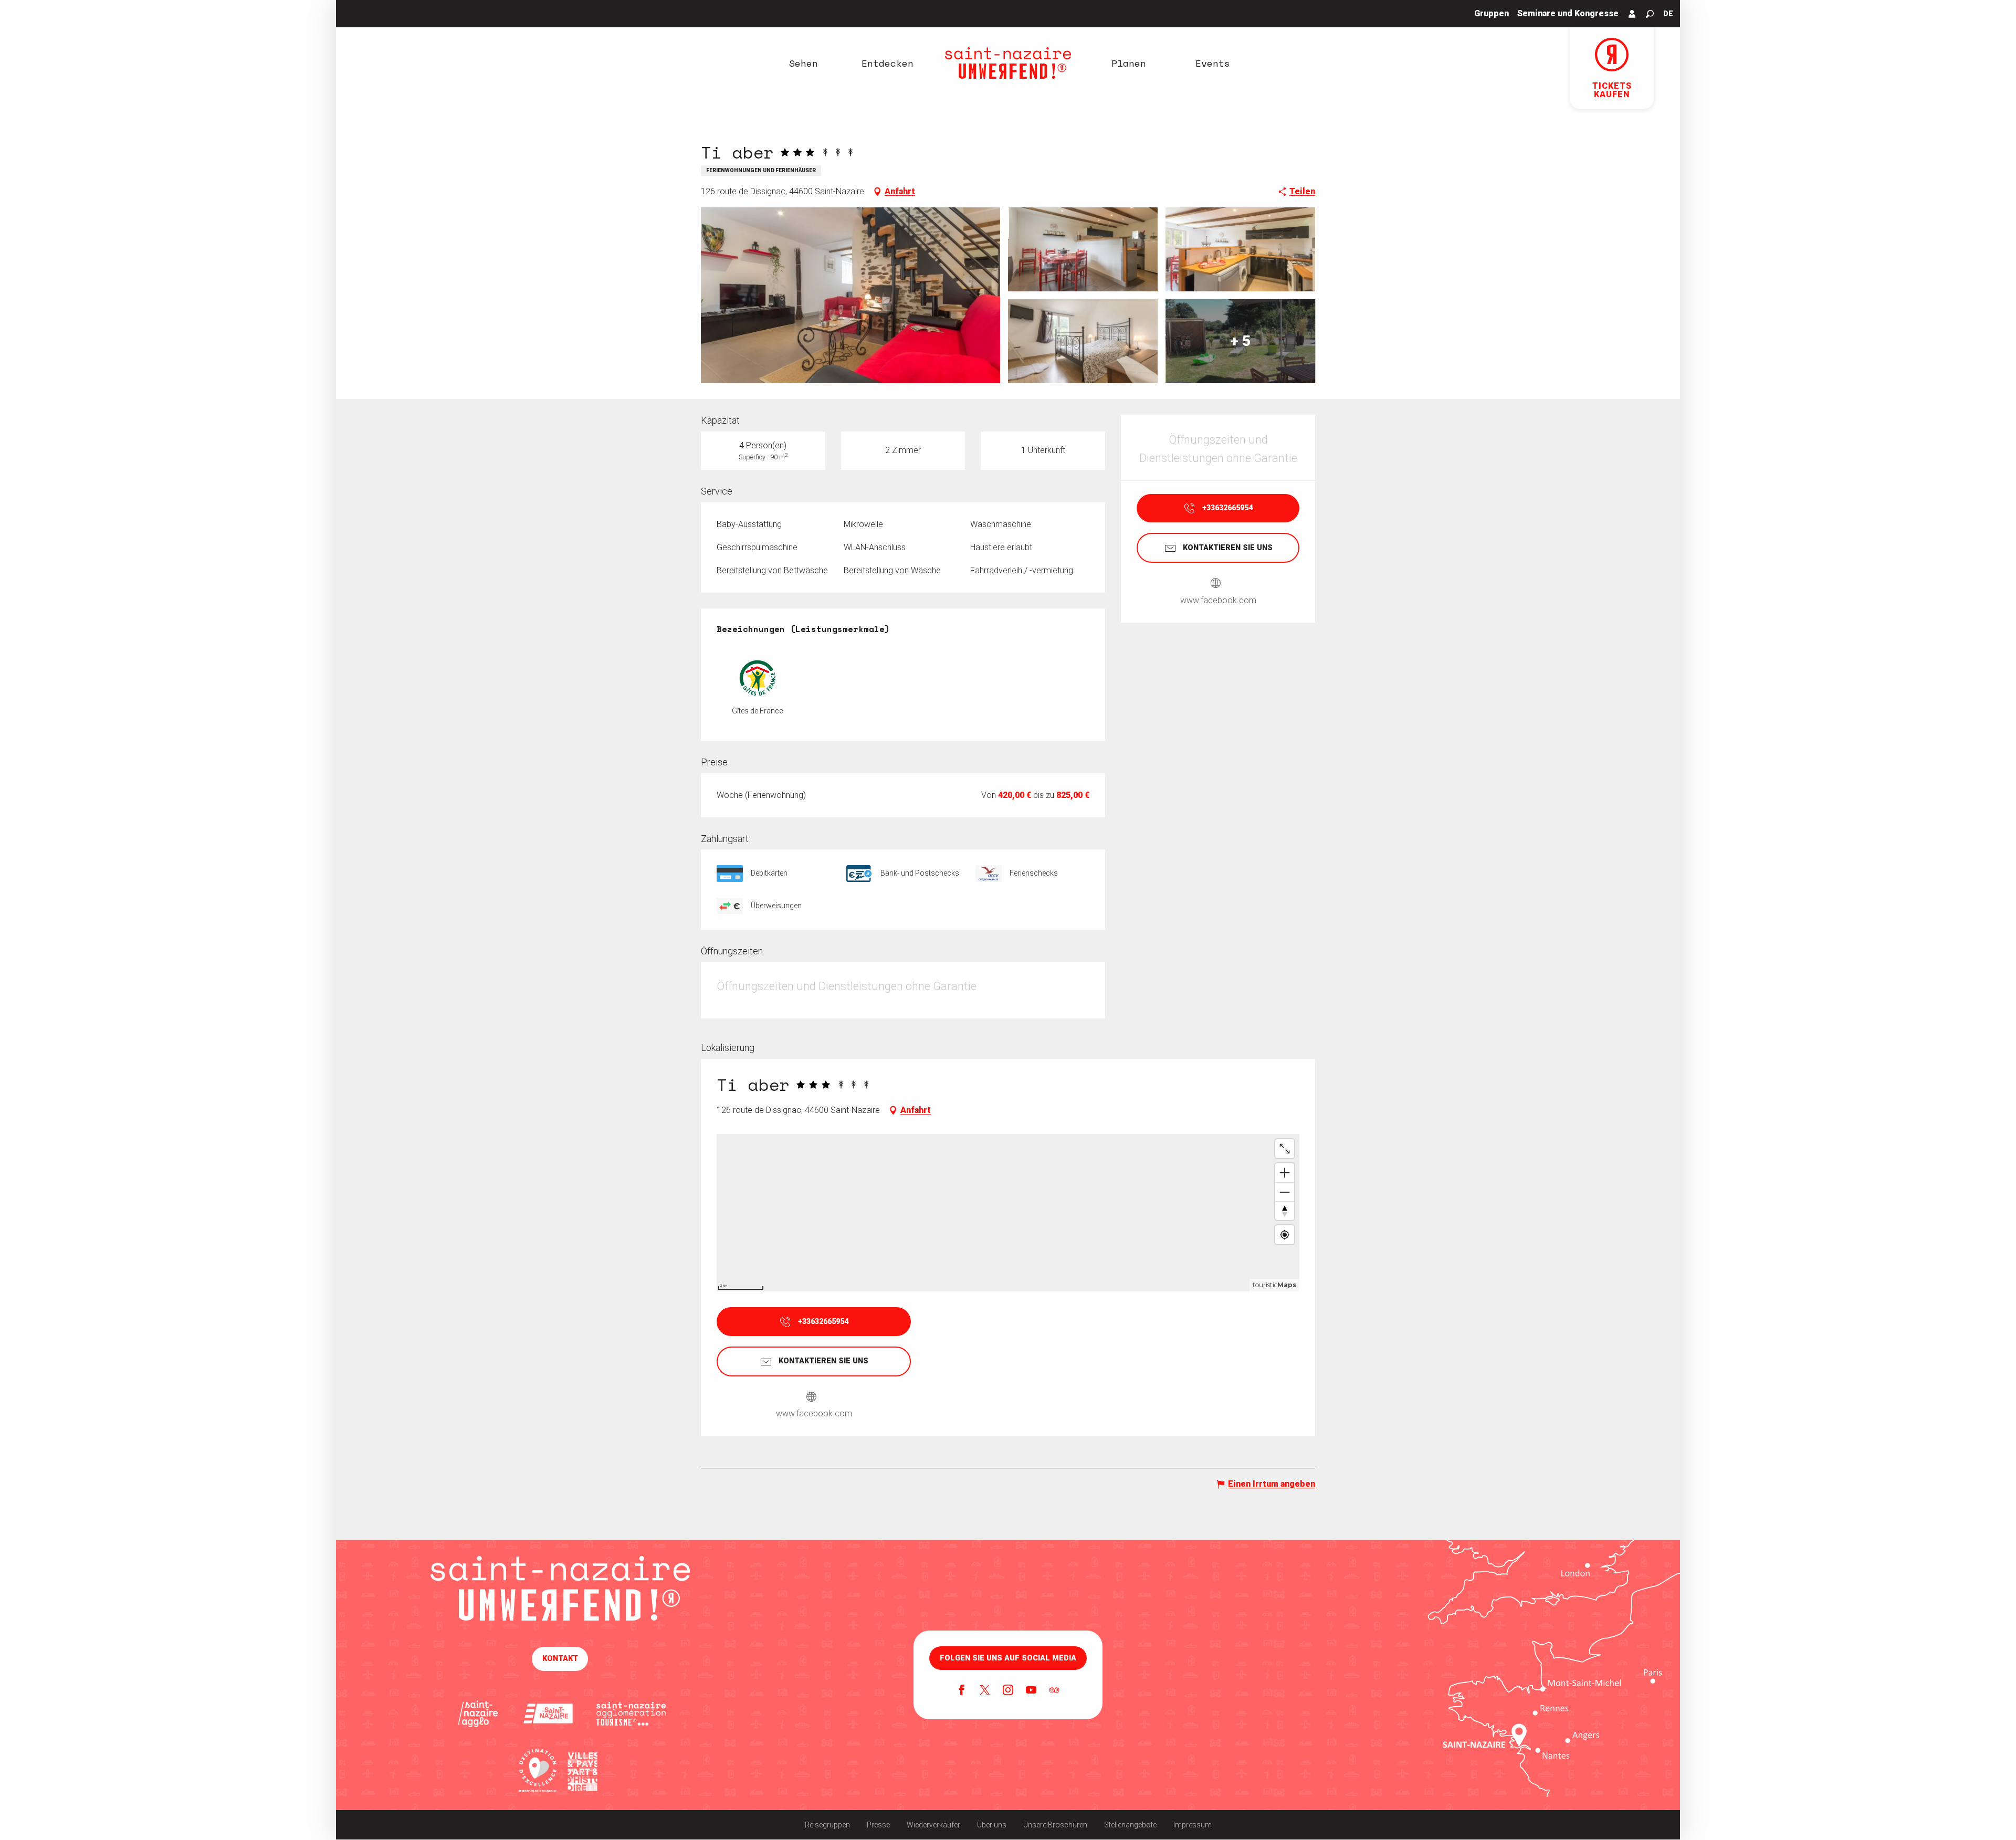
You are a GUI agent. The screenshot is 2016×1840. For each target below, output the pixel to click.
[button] (1650, 14)
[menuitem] (803, 63)
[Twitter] (985, 1691)
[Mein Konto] (1632, 14)
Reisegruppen (827, 1825)
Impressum (1193, 1825)
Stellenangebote (1130, 1825)
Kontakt (560, 1659)
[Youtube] (1031, 1691)
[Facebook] (962, 1691)
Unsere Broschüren (1055, 1825)
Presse (878, 1825)
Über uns (992, 1825)
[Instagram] (1008, 1691)
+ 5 (1241, 341)
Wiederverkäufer (933, 1825)
